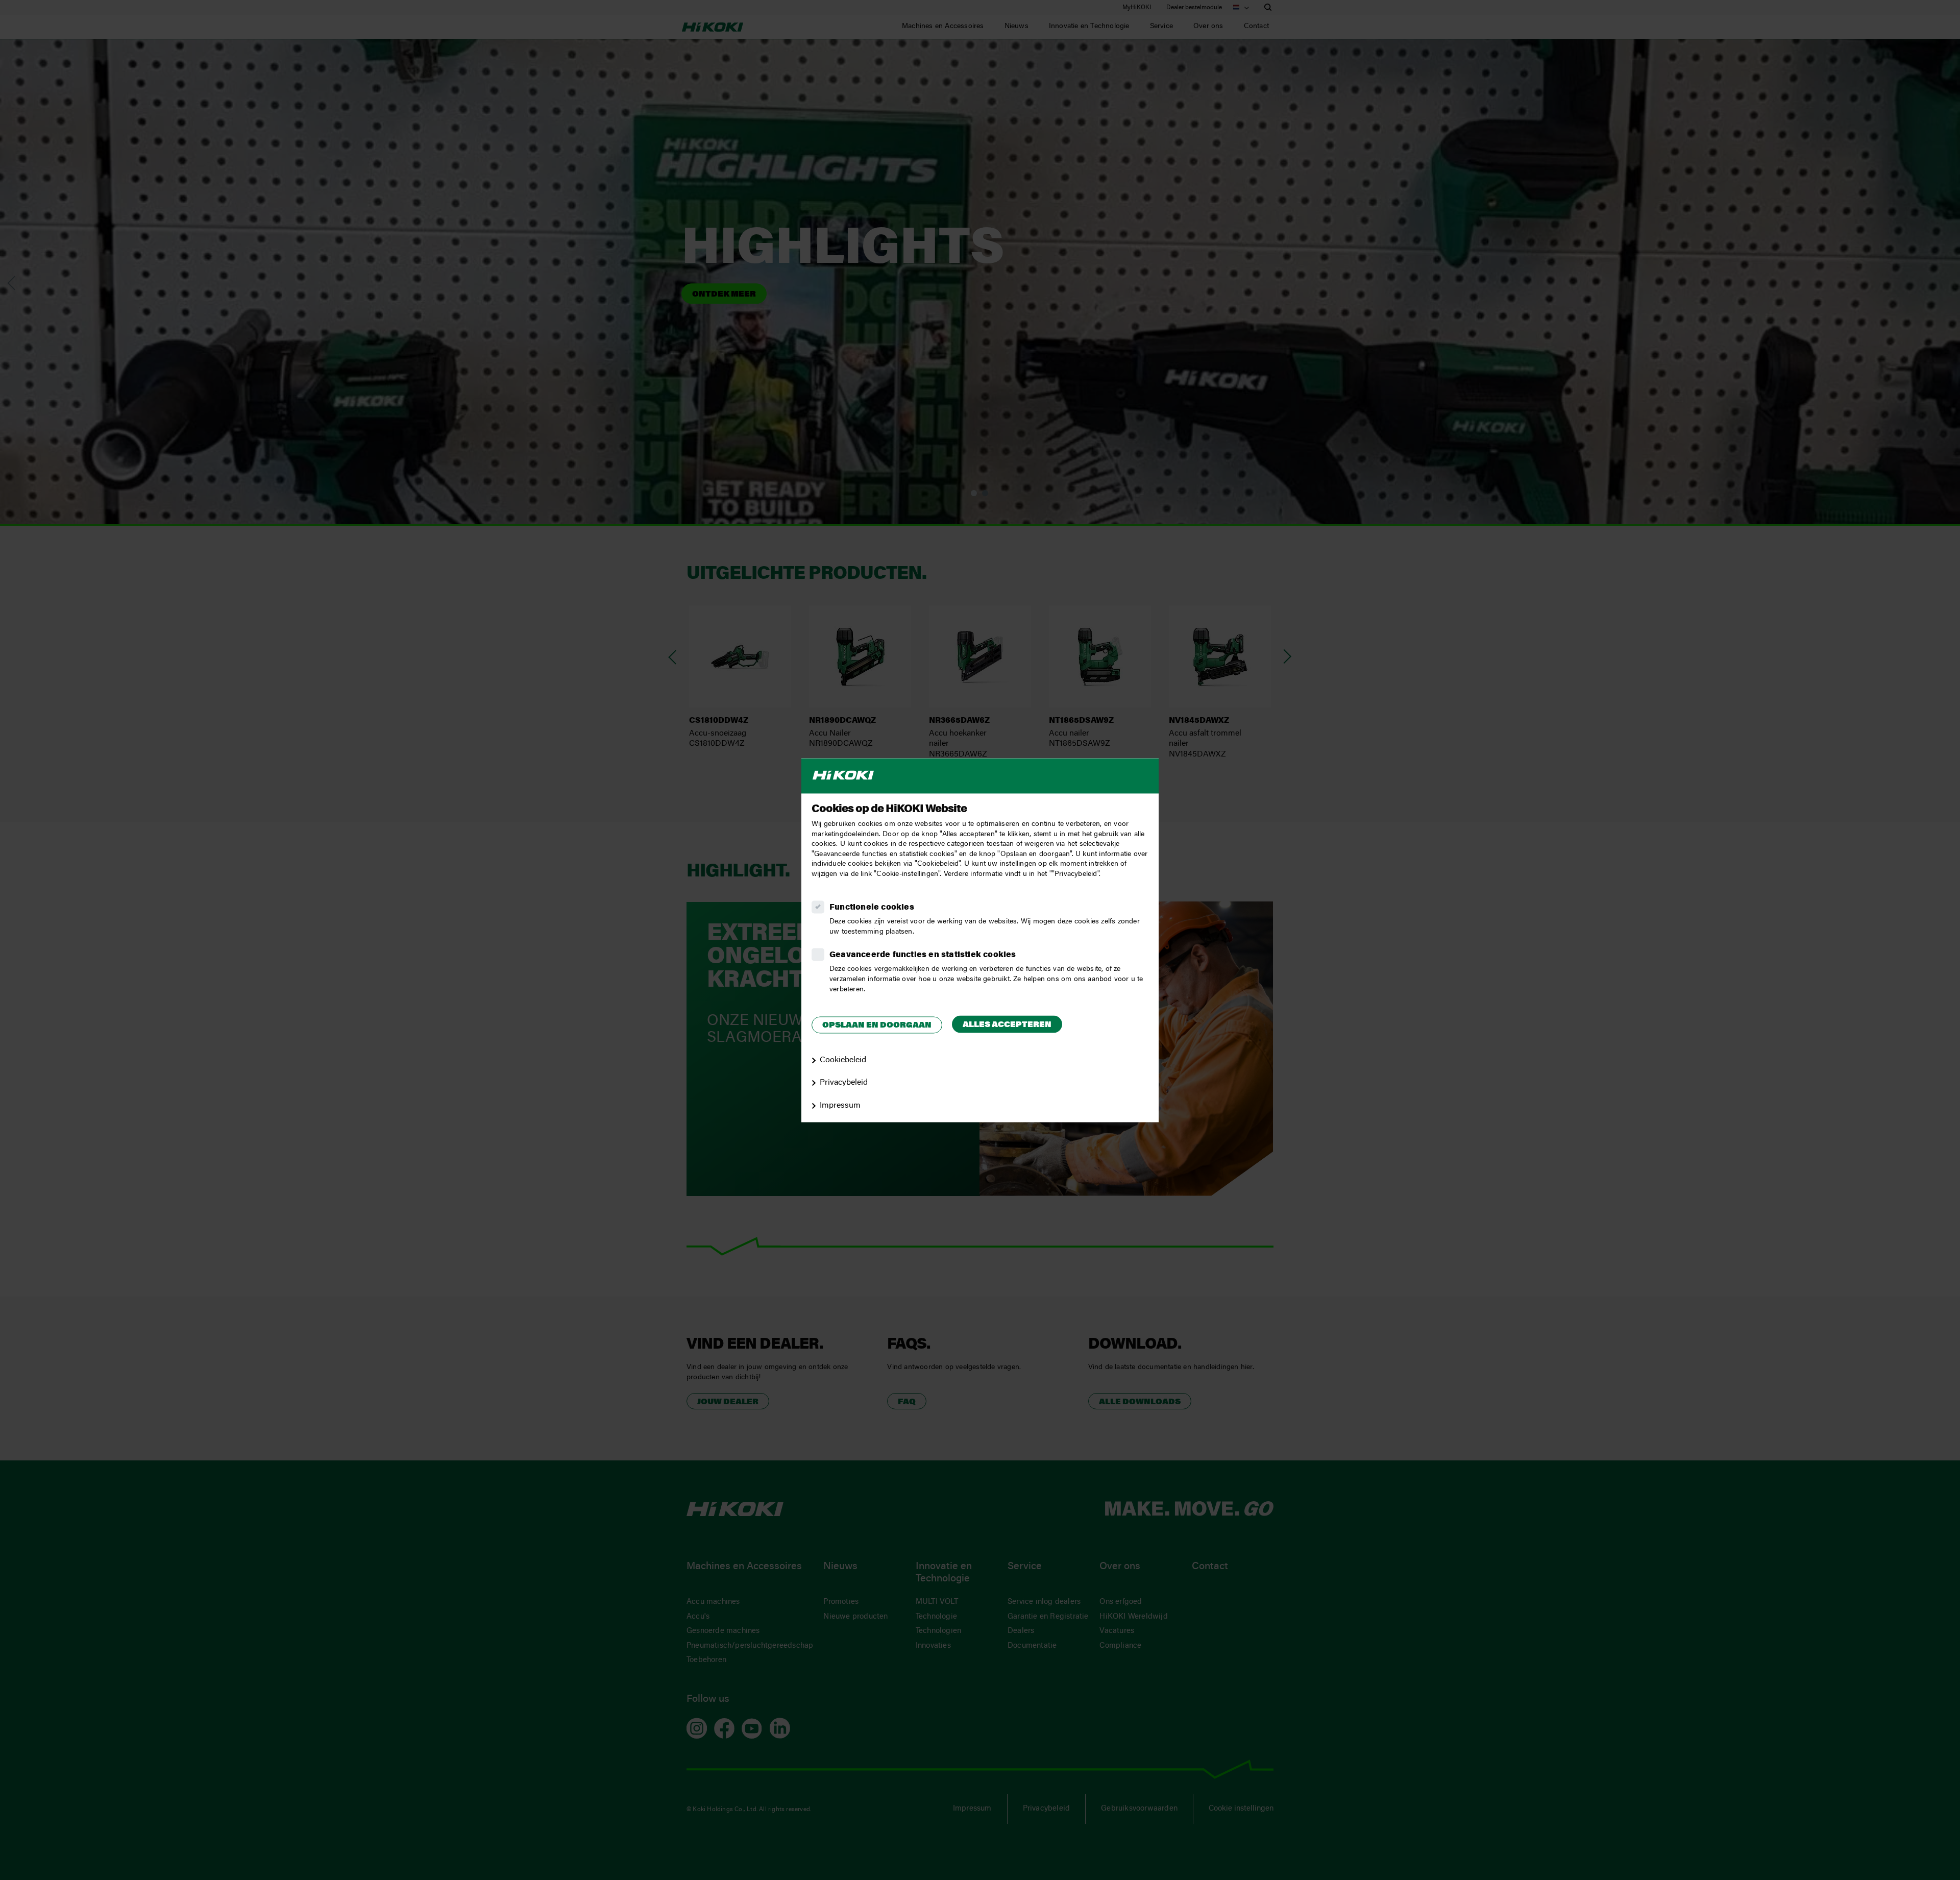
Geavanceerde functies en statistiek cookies (923, 955)
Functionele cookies (872, 908)
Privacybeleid (844, 1083)
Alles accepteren (1007, 1026)
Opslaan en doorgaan (877, 1026)
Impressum (840, 1106)
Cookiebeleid (843, 1060)
